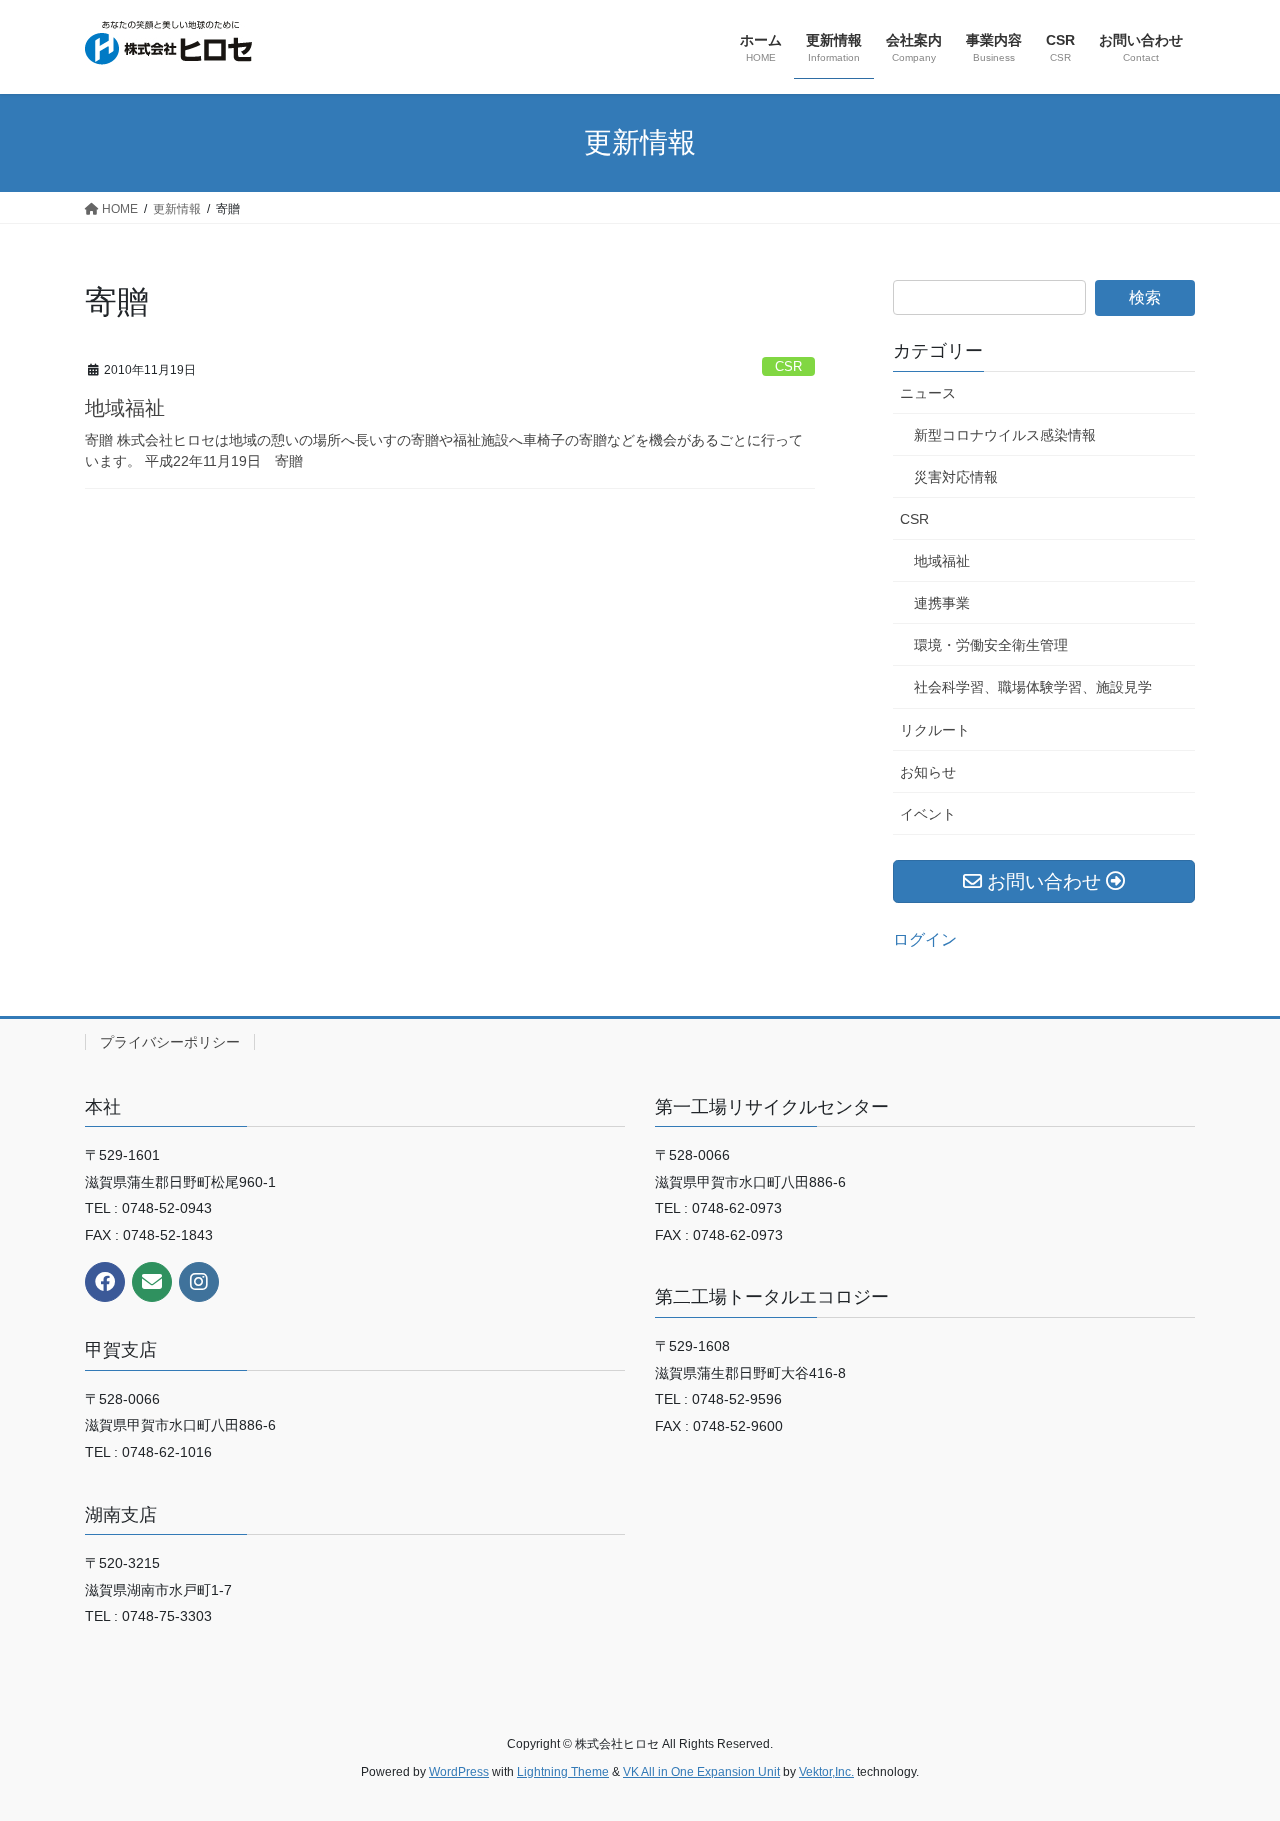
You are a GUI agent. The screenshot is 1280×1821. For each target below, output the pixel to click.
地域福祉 (125, 408)
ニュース (928, 393)
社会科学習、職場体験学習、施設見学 (1033, 687)
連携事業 (942, 603)
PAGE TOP (1230, 1748)
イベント (928, 814)
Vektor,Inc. (826, 1772)
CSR (788, 366)
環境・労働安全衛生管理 (991, 645)
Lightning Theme (563, 1772)
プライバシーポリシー (170, 1042)
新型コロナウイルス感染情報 (1005, 435)
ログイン (925, 939)
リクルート (935, 730)
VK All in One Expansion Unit (701, 1772)
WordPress (459, 1772)
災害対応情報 (956, 477)
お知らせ (928, 772)
